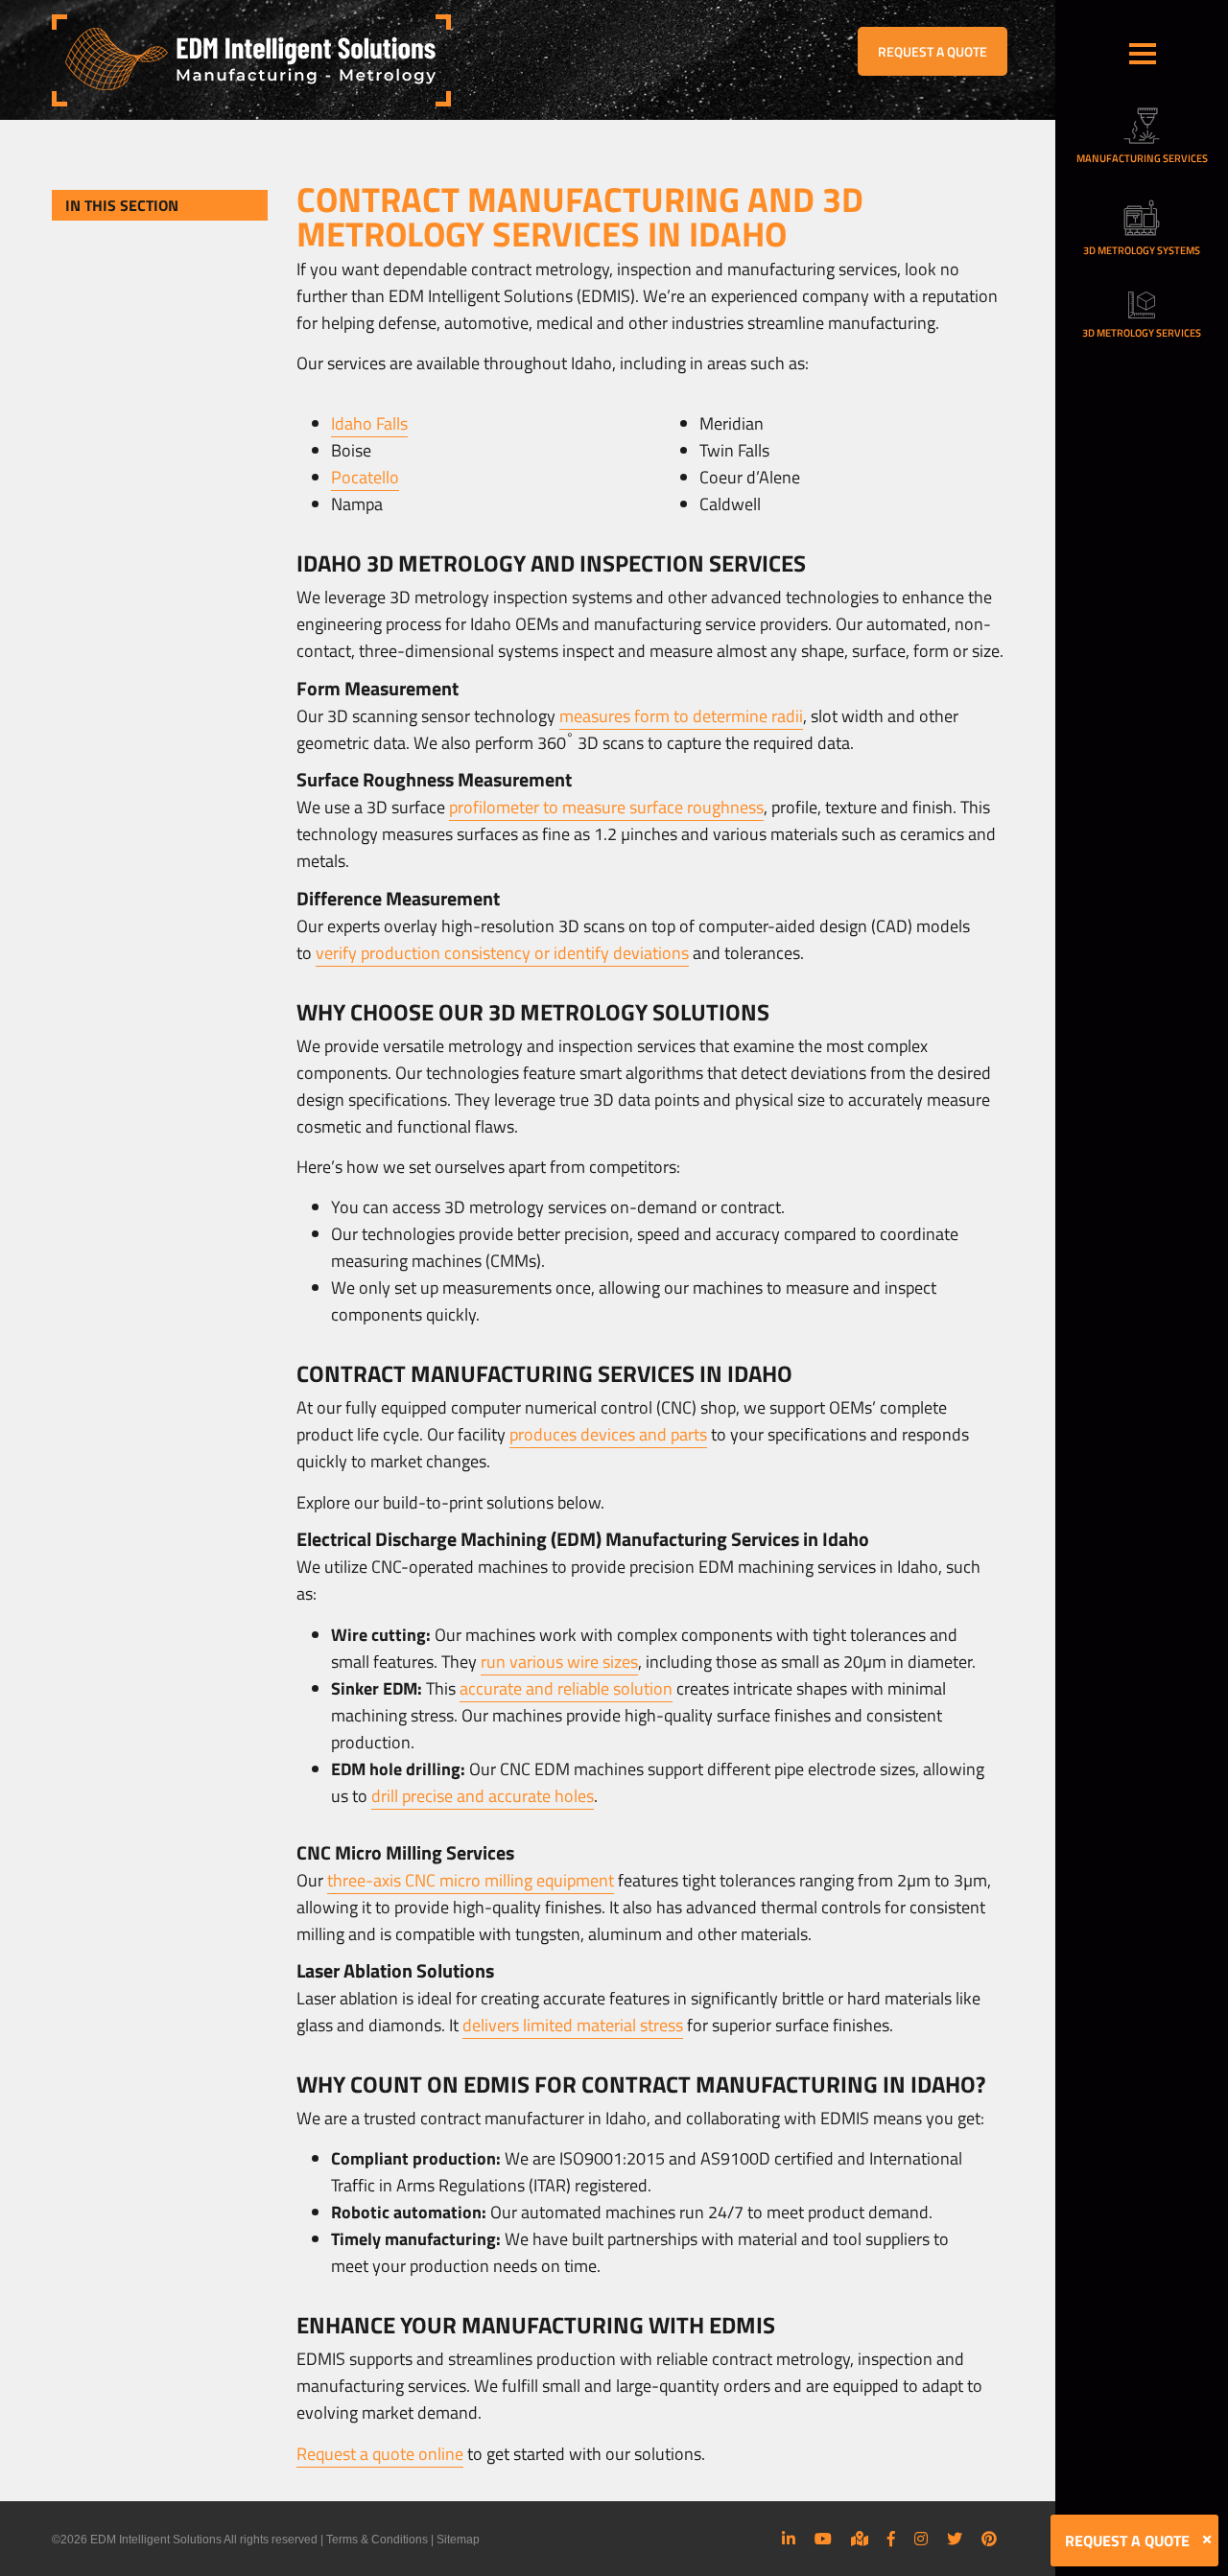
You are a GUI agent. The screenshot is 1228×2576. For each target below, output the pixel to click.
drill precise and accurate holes (483, 1796)
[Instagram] (921, 2539)
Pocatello (365, 477)
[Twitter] (955, 2539)
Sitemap (458, 2540)
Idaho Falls (369, 423)
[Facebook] (891, 2539)
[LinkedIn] (789, 2539)
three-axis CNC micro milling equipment (471, 1880)
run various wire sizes (559, 1662)
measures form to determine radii (681, 716)
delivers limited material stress (573, 2025)
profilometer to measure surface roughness (606, 807)
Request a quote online (380, 2454)
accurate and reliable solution (566, 1688)
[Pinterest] (989, 2539)
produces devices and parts (608, 1434)
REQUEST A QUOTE (933, 51)
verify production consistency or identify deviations (502, 953)
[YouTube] (823, 2539)
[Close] (1207, 2540)
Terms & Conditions (377, 2540)
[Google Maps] (860, 2539)
